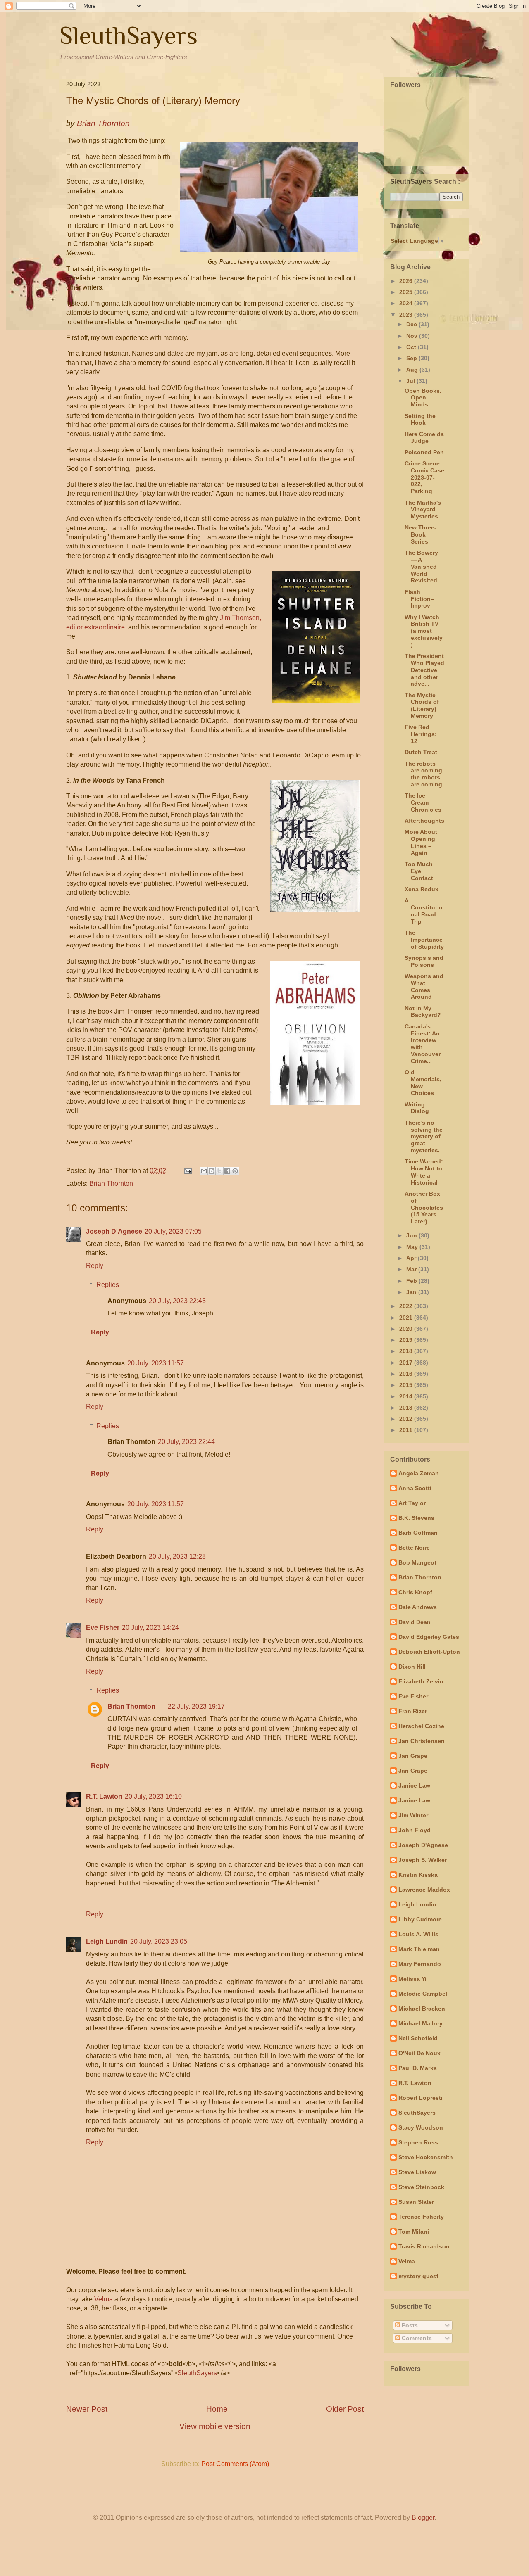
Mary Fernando (420, 1964)
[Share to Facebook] (227, 1171)
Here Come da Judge (424, 438)
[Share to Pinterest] (235, 1171)
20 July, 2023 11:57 (156, 1363)
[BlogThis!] (212, 1171)
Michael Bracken (422, 2009)
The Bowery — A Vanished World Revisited (421, 566)
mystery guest (418, 2276)
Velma (104, 2299)
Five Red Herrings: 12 (421, 734)
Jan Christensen (422, 1741)
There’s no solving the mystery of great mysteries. (424, 1136)
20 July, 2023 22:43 (177, 1301)
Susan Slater (416, 2202)
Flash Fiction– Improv (419, 599)
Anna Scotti (415, 1488)
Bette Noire (414, 1548)
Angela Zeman (419, 1473)
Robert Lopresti (421, 2098)
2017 (407, 1363)
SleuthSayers (129, 35)
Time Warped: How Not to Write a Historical (424, 1172)
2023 (407, 315)
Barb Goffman (418, 1533)
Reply (95, 1266)
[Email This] (204, 1171)
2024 (407, 303)
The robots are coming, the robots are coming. (424, 774)
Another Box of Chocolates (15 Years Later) (424, 1207)
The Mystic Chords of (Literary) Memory (422, 705)
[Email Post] (187, 1171)
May (413, 1247)
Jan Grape (413, 1756)
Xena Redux (422, 889)
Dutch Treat (421, 752)
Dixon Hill (412, 1667)
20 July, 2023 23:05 (159, 1941)
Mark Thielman (419, 1949)
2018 (407, 1351)
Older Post (345, 2409)
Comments (416, 2338)
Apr (412, 1258)
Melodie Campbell (424, 1994)
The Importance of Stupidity (424, 940)
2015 (407, 1385)
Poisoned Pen (424, 452)
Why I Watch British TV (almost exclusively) (424, 631)
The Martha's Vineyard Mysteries (423, 510)
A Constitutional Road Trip (424, 911)
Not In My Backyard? (423, 1012)
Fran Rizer (413, 1711)
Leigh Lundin (107, 1941)
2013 (407, 1408)
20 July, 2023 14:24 (150, 1628)
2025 (407, 292)
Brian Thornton (111, 1184)
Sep (412, 358)
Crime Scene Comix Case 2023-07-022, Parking (424, 477)
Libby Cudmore (420, 1919)
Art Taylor (412, 1503)
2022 (407, 1306)
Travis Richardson (424, 2246)
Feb (412, 1281)
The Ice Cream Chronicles (423, 802)
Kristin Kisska (418, 1875)
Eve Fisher (103, 1628)
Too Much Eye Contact (419, 871)
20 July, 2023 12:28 (177, 1556)
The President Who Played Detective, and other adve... (424, 670)
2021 (407, 1318)
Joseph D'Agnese (114, 1231)
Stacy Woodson (421, 2127)
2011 (407, 1430)
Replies (108, 1285)
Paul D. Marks (418, 2068)
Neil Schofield (418, 2038)
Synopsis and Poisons (424, 961)
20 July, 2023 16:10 (153, 1796)
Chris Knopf (415, 1592)
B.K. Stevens (416, 1518)
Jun (412, 1235)
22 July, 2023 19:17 (196, 1706)
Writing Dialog (417, 1108)
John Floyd (415, 1830)
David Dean (415, 1622)
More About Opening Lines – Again (421, 842)
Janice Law (414, 1785)
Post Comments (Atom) (235, 2464)
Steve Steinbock (421, 2187)
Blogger (423, 2518)
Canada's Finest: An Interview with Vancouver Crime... (423, 1044)
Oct (412, 347)
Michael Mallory (421, 2023)
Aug (413, 370)
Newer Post (87, 2409)
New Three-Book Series (421, 534)
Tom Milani (414, 2232)
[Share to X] (219, 1171)
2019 (407, 1340)
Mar (412, 1269)
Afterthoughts (424, 821)
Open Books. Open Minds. (423, 398)
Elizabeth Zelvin (421, 1681)
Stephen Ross (418, 2142)
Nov (413, 336)
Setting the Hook (420, 419)
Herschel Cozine (421, 1726)
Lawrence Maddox (424, 1890)
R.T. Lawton (104, 1796)
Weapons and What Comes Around (424, 986)
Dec (412, 324)
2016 (407, 1374)
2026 (407, 281)
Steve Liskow (417, 2172)
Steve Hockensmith (426, 2157)
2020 (407, 1329)
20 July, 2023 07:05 (173, 1231)
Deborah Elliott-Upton (429, 1652)
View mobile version (215, 2426)
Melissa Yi (412, 1979)
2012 (407, 1419)
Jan (412, 1292)
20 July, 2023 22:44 (186, 1442)
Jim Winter (413, 1815)
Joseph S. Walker (423, 1860)
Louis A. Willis (418, 1934)
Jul (411, 381)
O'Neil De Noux (419, 2053)
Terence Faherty (421, 2217)
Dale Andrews (418, 1607)
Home (217, 2409)
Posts (409, 2325)
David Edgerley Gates (429, 1637)
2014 (407, 1396)
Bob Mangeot (417, 1562)
